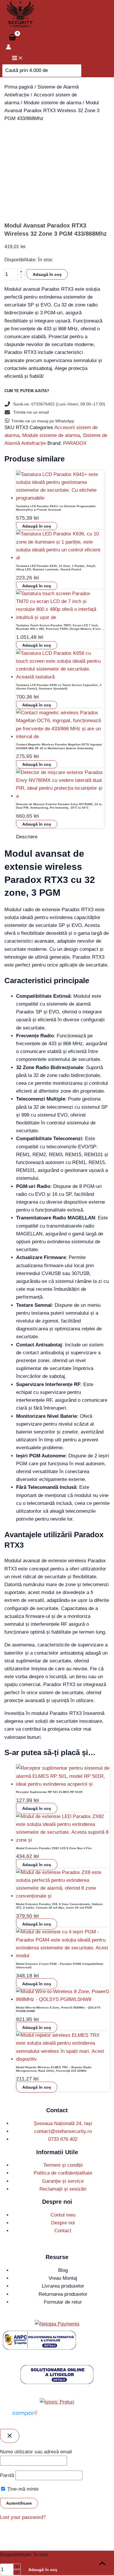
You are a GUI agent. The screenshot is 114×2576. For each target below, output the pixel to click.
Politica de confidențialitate (63, 2173)
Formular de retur (63, 2302)
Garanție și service (63, 2181)
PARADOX (75, 443)
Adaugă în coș (47, 274)
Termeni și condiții (63, 2165)
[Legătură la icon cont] (8, 48)
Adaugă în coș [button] (37, 526)
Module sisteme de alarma (52, 103)
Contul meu (63, 2215)
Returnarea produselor (63, 2294)
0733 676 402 (63, 2139)
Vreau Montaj (63, 2278)
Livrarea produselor (63, 2286)
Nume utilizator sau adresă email (36, 2452)
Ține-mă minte (22, 2489)
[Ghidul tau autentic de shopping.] (25, 2416)
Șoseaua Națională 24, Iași (63, 2123)
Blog (63, 2270)
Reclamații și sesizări (63, 2189)
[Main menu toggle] (18, 58)
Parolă (7, 2475)
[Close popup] (10, 2436)
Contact (63, 2231)
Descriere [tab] (27, 837)
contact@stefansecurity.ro (63, 2131)
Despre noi (63, 2223)
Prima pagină (19, 87)
